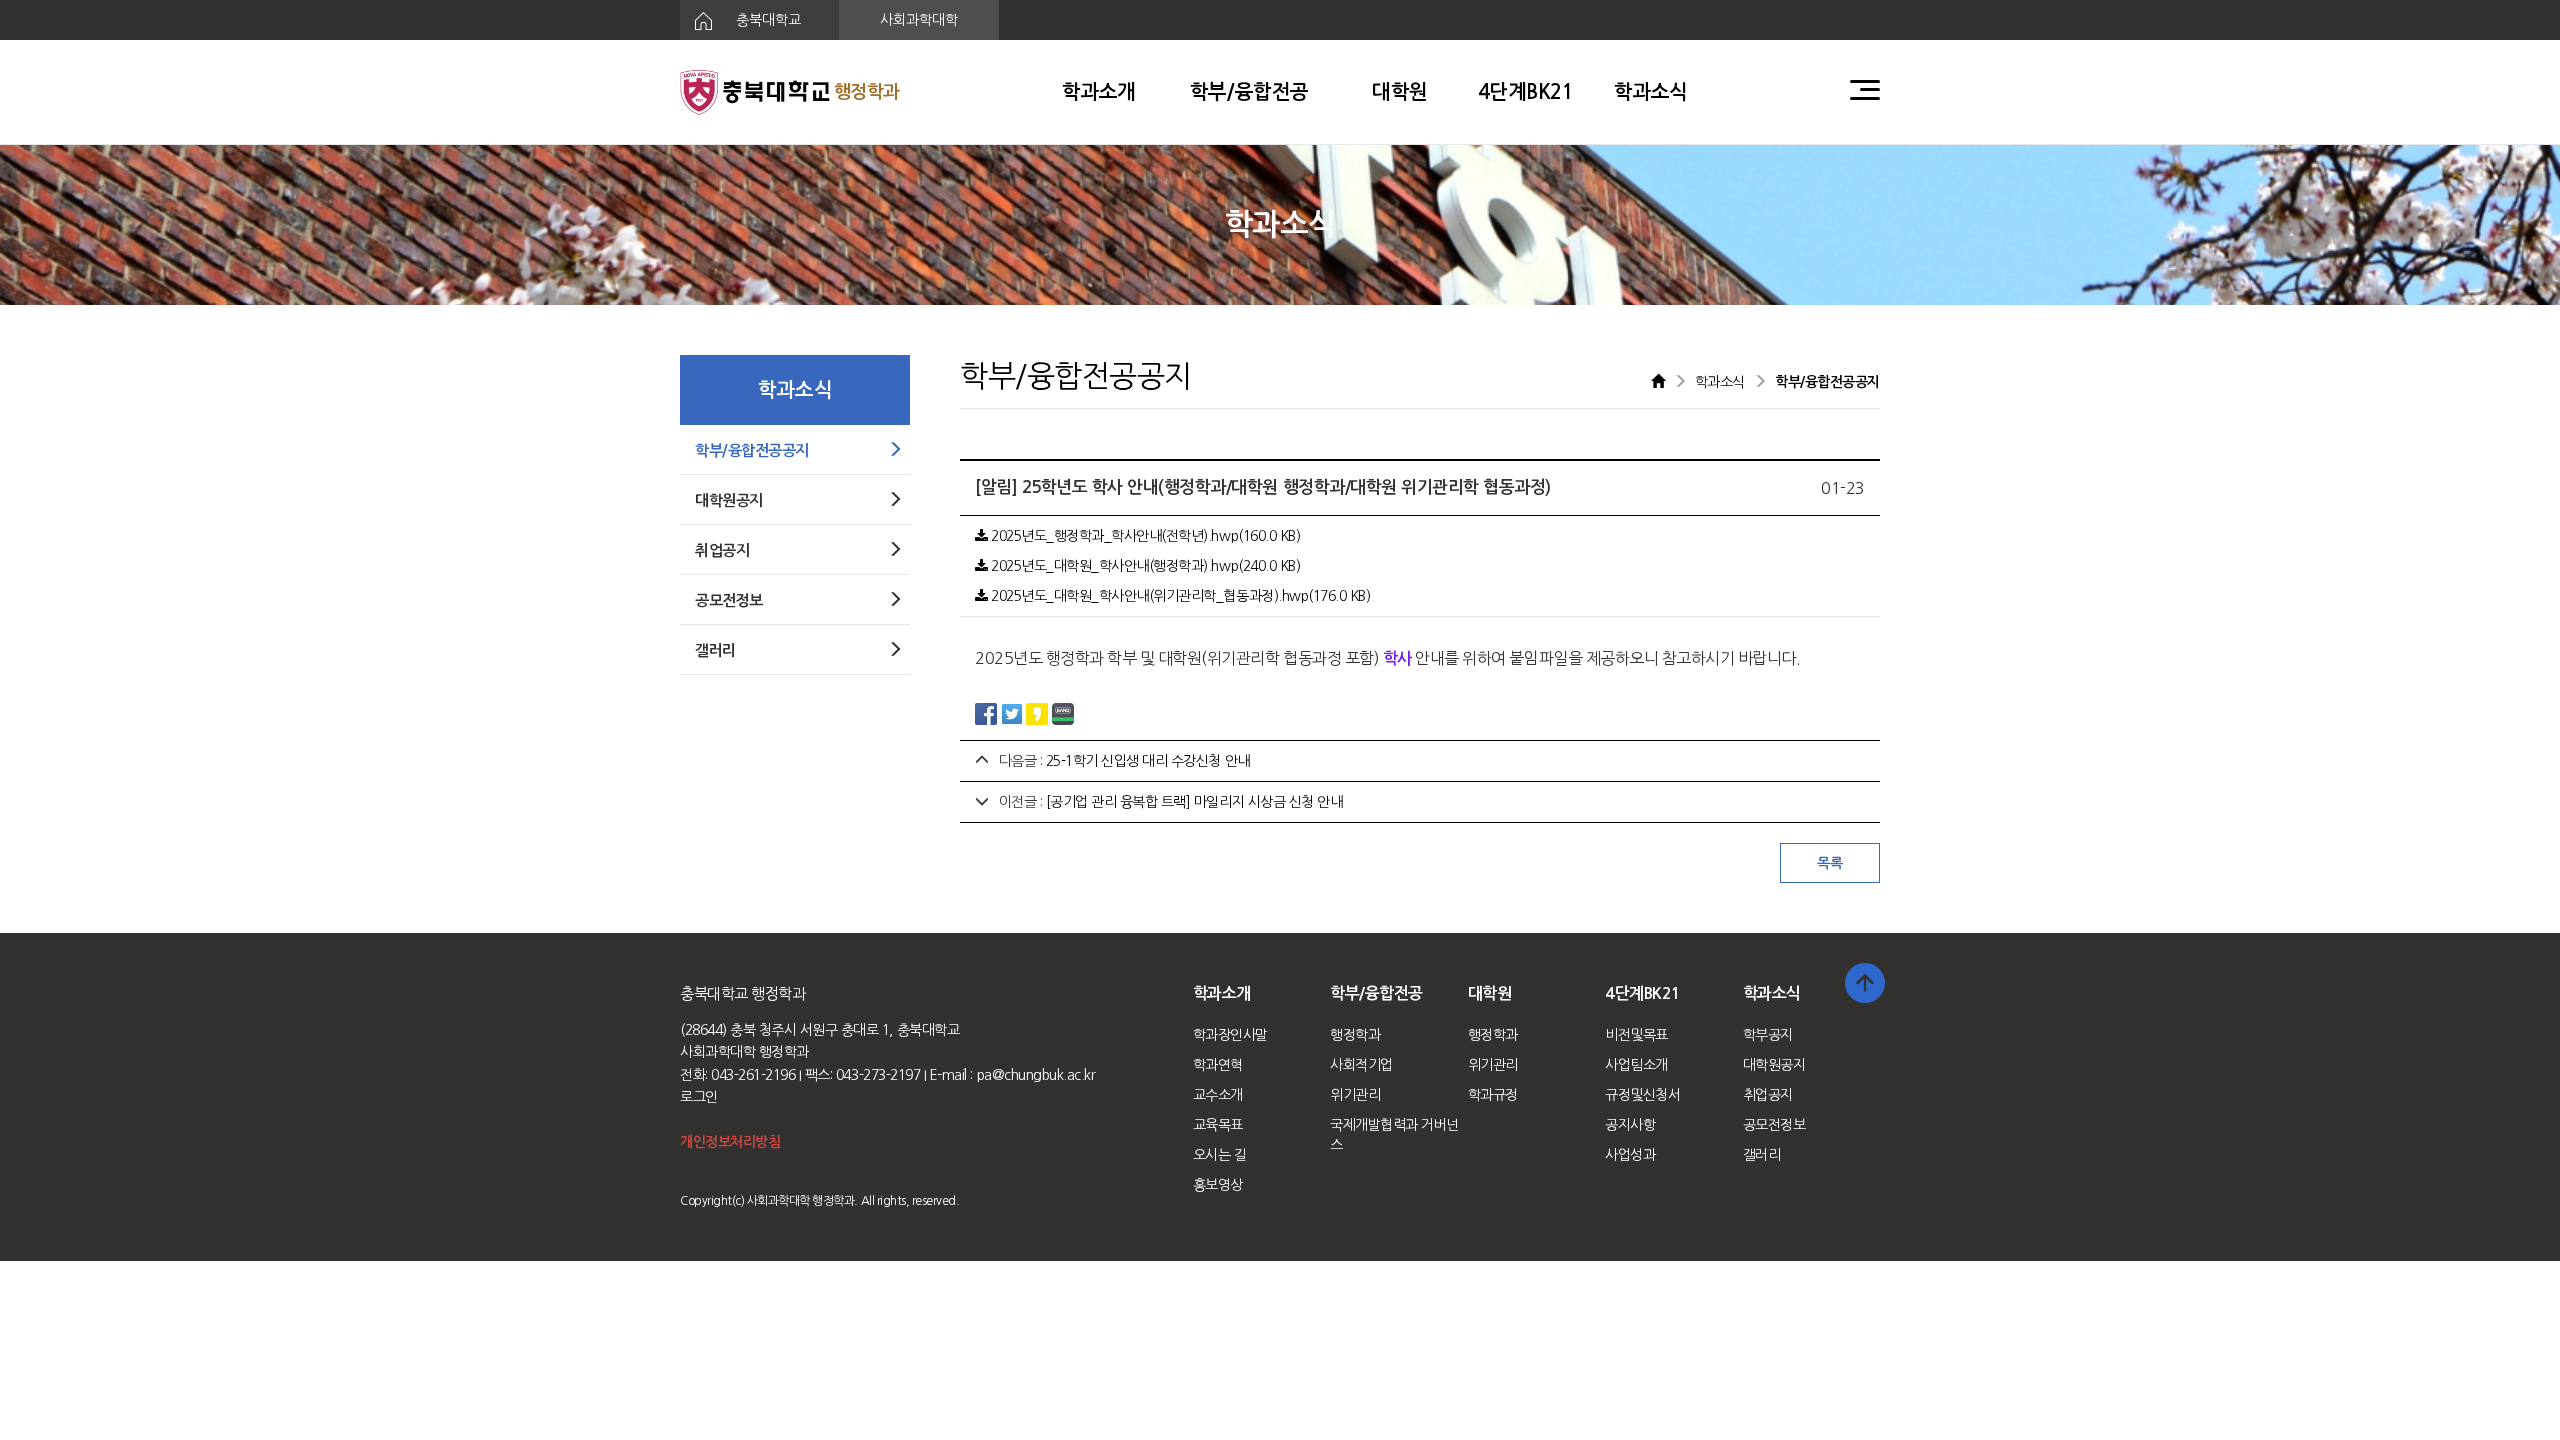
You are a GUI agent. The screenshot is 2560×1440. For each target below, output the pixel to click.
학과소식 (1651, 92)
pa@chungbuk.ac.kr (1036, 1075)
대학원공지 (1774, 1065)
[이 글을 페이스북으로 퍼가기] (986, 712)
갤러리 (1762, 1155)
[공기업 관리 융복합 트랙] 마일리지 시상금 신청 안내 (1194, 802)
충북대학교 (766, 20)
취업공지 (1768, 1095)
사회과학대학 (919, 20)
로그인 (699, 1097)
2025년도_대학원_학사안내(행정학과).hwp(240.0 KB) (1144, 566)
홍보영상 (1218, 1185)
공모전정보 (1774, 1125)
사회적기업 (1361, 1065)
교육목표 (1218, 1125)
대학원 (1400, 92)
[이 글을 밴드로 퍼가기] (1063, 712)
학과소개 (1099, 92)
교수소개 (1218, 1095)
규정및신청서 (1642, 1095)
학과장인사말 (1230, 1035)
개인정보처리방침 (730, 1142)
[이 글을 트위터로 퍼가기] (1012, 712)
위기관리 (1355, 1095)
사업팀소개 (1636, 1065)
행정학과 (1355, 1035)
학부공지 (1768, 1035)
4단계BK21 (1526, 92)
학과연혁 (1218, 1065)
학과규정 (1493, 1095)
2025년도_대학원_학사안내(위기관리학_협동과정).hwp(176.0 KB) (1179, 596)
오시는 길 (1220, 1155)
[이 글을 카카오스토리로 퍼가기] (1037, 712)
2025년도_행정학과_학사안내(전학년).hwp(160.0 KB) (1144, 536)
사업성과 (1630, 1155)
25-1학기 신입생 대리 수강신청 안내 (1148, 761)
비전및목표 (1636, 1035)
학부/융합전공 (1249, 92)
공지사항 (1630, 1125)
